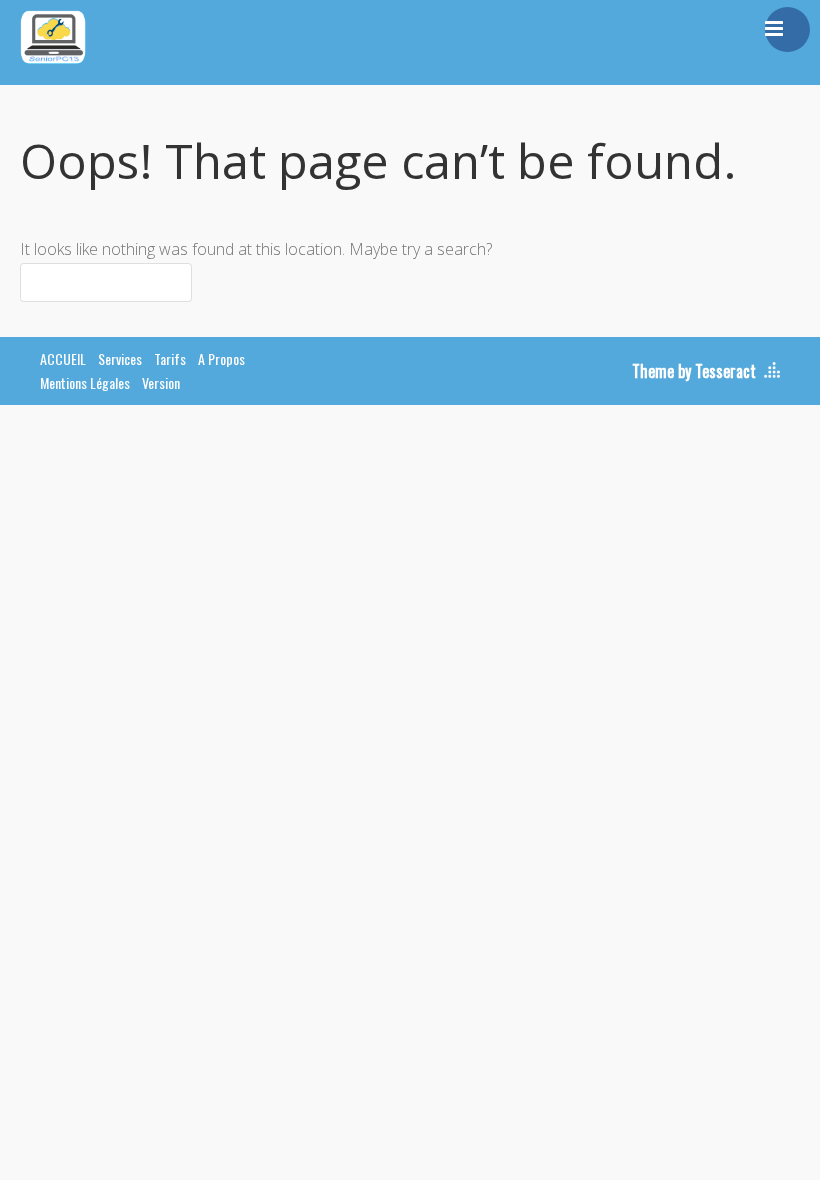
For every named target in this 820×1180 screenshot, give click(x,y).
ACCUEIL (63, 358)
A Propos (221, 358)
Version (161, 382)
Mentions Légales (85, 382)
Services (120, 358)
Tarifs (170, 358)
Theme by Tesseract (694, 371)
